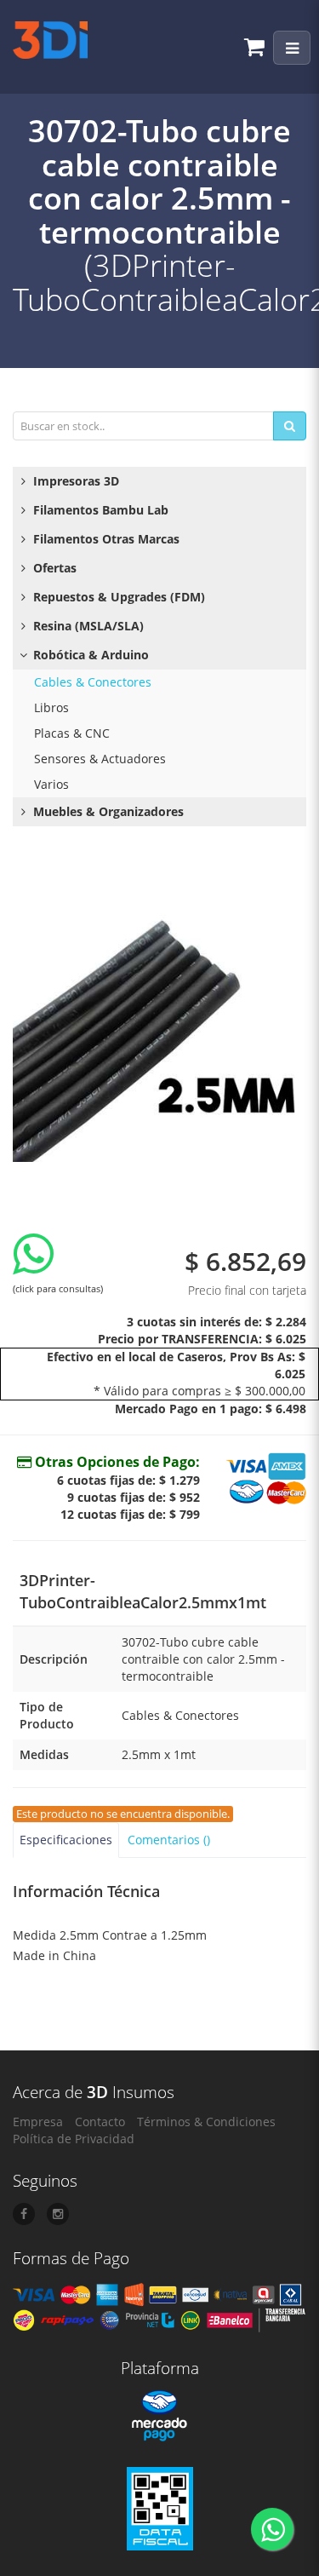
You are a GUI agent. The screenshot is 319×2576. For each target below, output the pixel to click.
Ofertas (53, 568)
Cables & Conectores (93, 682)
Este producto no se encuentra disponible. (123, 1814)
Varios (51, 784)
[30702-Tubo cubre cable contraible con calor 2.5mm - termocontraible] (159, 1015)
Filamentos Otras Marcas (105, 539)
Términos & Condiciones (206, 2122)
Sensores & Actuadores (100, 759)
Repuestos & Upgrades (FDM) (117, 597)
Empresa (38, 2122)
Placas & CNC (72, 733)
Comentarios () (169, 1840)
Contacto (100, 2122)
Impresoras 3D (74, 481)
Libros (51, 707)
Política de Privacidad (74, 2139)
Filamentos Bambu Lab (99, 510)
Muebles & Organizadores (107, 811)
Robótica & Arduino (89, 655)
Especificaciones (66, 1840)
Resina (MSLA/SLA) (87, 626)
